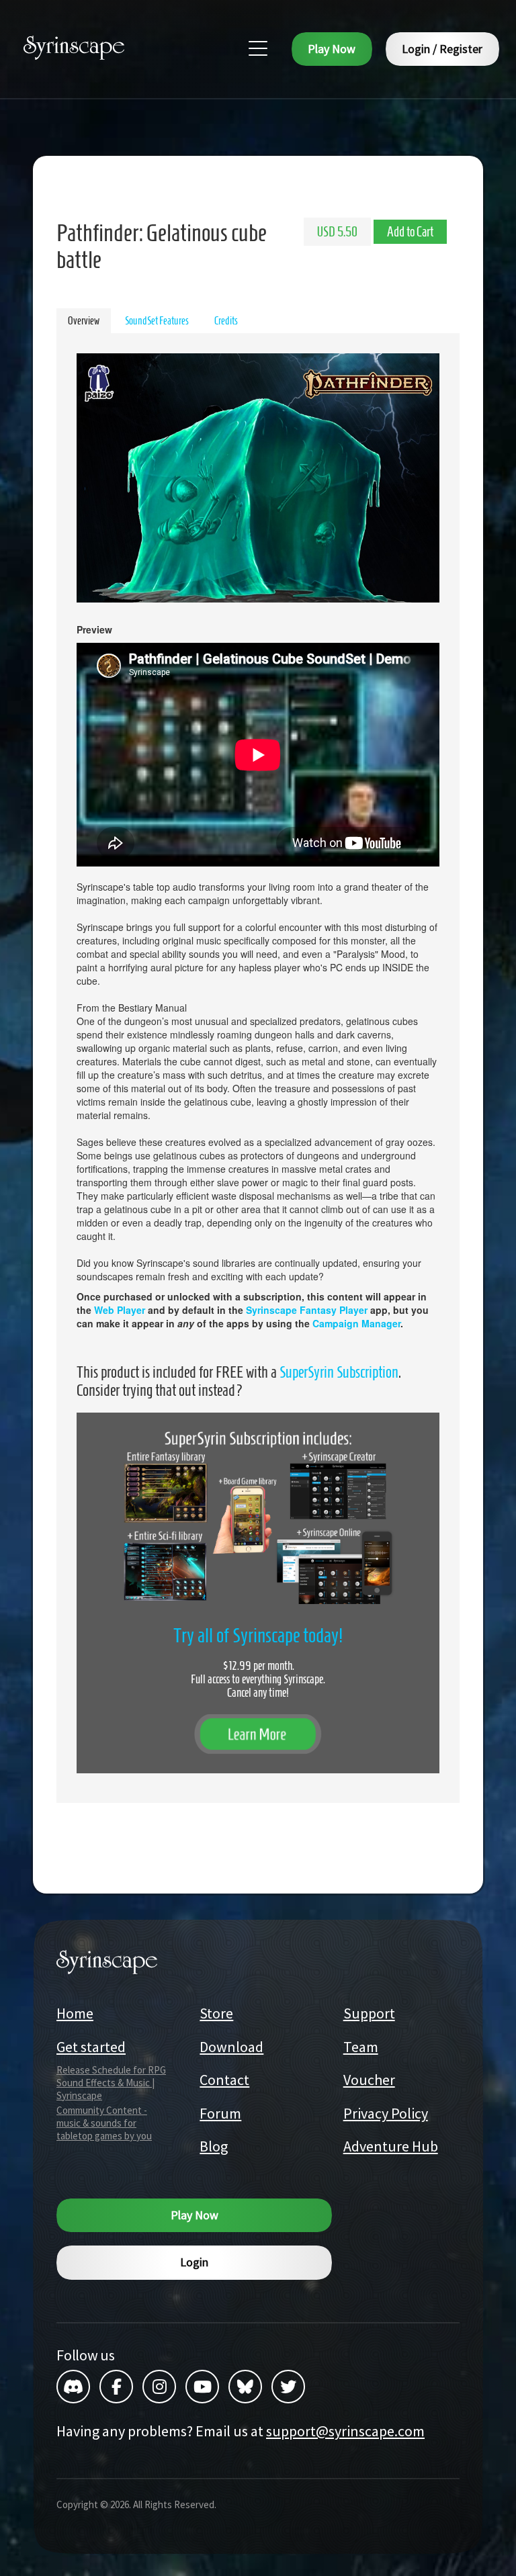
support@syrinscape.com (345, 2431)
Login (194, 2262)
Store (216, 2013)
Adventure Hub (391, 2146)
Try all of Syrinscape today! (258, 1635)
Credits (226, 321)
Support (369, 2013)
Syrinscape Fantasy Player (307, 1310)
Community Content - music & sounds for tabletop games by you (104, 2123)
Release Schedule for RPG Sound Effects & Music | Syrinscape (111, 2083)
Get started (91, 2047)
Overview (84, 321)
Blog (214, 2146)
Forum (220, 2113)
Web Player (120, 1310)
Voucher (369, 2080)
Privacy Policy (386, 2113)
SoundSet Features (157, 321)
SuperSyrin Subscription (339, 1372)
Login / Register (442, 49)
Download (231, 2047)
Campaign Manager (356, 1323)
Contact (224, 2080)
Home (75, 2013)
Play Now (332, 49)
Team (361, 2047)
